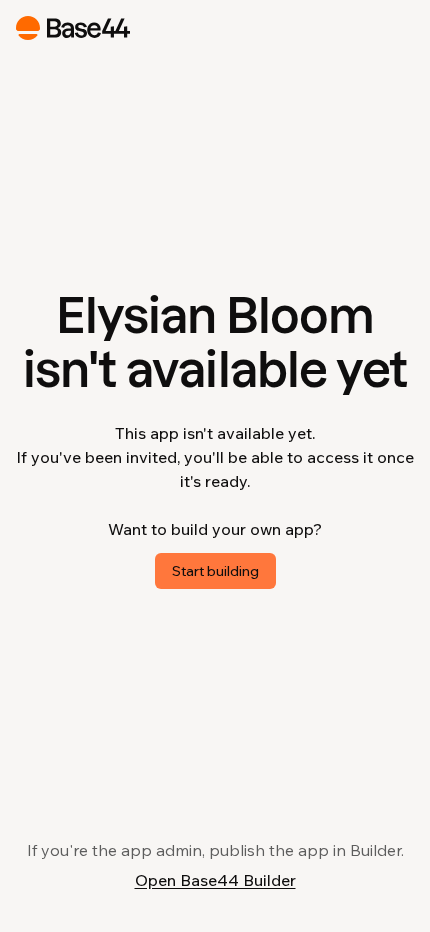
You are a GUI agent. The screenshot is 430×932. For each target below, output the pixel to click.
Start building (215, 571)
